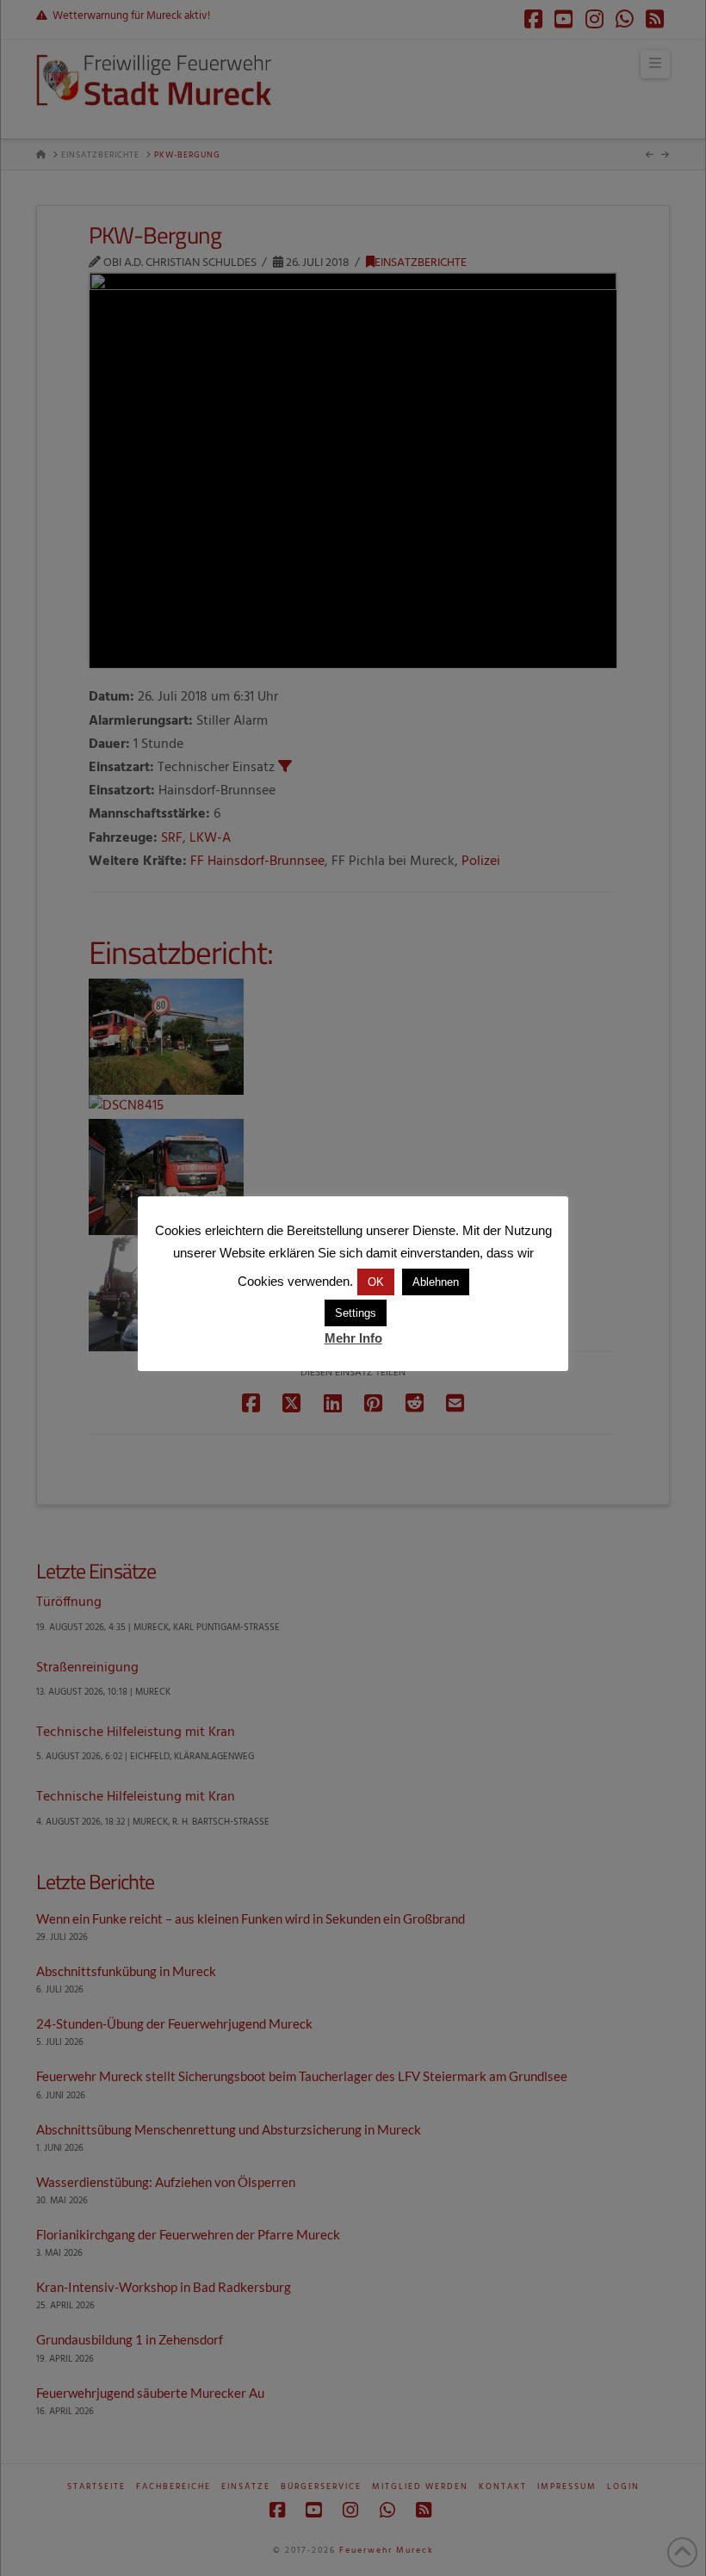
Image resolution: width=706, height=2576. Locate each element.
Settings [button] (356, 1313)
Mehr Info (353, 1338)
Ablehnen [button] (436, 1282)
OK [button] (376, 1282)
